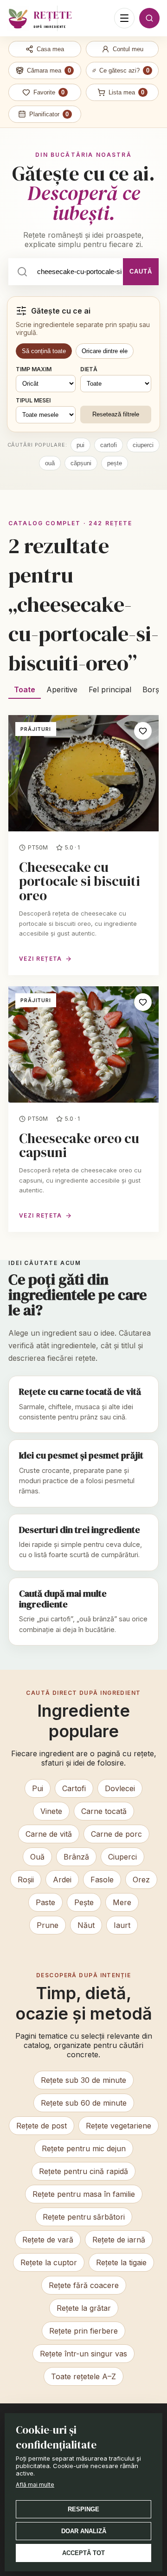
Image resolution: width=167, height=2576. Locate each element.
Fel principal (110, 689)
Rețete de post (42, 2126)
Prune (48, 1925)
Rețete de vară (48, 2240)
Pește (84, 1902)
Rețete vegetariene (119, 2126)
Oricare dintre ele (105, 351)
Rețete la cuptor (49, 2262)
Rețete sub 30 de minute (83, 2080)
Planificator (49, 114)
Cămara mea (49, 70)
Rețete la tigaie (121, 2262)
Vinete (51, 1811)
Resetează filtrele (116, 414)
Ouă (37, 1857)
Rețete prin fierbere (83, 2331)
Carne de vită (49, 1834)
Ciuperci (122, 1857)
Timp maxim (34, 369)
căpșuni (81, 463)
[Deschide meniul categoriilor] (124, 18)
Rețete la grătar (84, 2308)
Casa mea (50, 49)
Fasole (102, 1880)
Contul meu (128, 49)
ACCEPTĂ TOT (83, 2553)
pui (80, 445)
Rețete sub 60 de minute (84, 2103)
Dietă (89, 369)
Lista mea (127, 92)
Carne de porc (116, 1834)
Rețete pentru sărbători (84, 2217)
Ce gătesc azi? (124, 70)
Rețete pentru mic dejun (84, 2148)
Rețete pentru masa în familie (84, 2194)
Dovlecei (120, 1788)
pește (115, 463)
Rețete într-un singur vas (83, 2354)
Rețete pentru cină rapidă (83, 2171)
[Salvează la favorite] (143, 731)
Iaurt (122, 1925)
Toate (25, 689)
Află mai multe (35, 2485)
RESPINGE (83, 2509)
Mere (122, 1902)
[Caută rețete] (149, 18)
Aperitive (62, 689)
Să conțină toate (44, 351)
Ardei (62, 1880)
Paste (45, 1902)
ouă (50, 463)
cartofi (109, 445)
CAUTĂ (141, 271)
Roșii (26, 1880)
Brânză (76, 1857)
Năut (86, 1925)
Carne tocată (104, 1811)
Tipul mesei (33, 400)
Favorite (49, 92)
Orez (141, 1880)
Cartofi (74, 1788)
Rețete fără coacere (84, 2285)
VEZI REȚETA (41, 959)
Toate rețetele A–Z (83, 2376)
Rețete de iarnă (119, 2240)
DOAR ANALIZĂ (84, 2531)
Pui (38, 1788)
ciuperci (143, 445)
